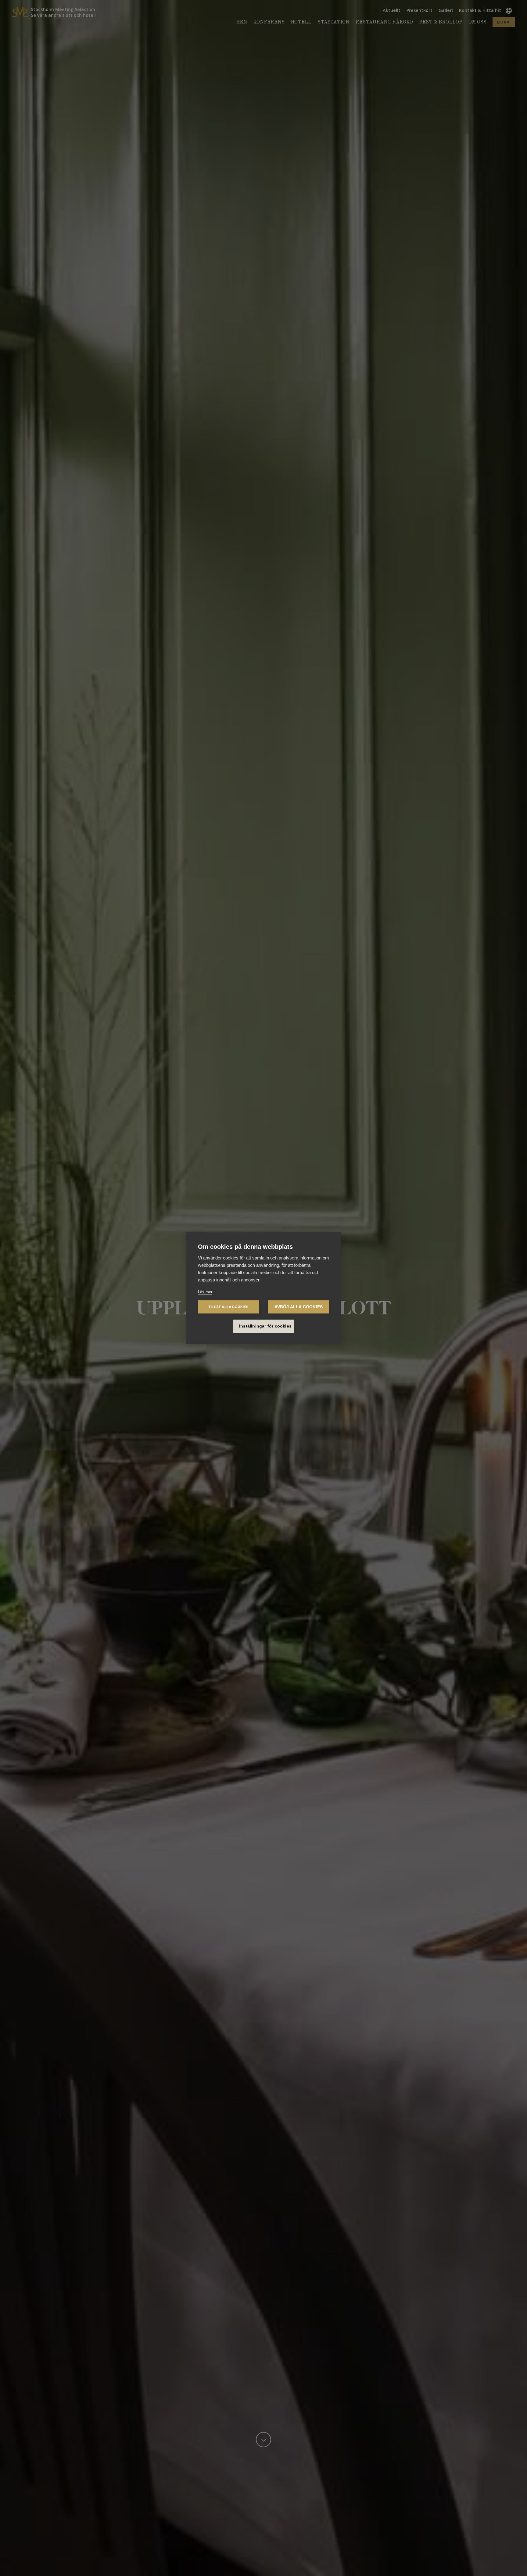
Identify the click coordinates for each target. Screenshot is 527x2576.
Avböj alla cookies (299, 1307)
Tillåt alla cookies (228, 1307)
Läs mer (205, 1292)
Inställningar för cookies (265, 1326)
